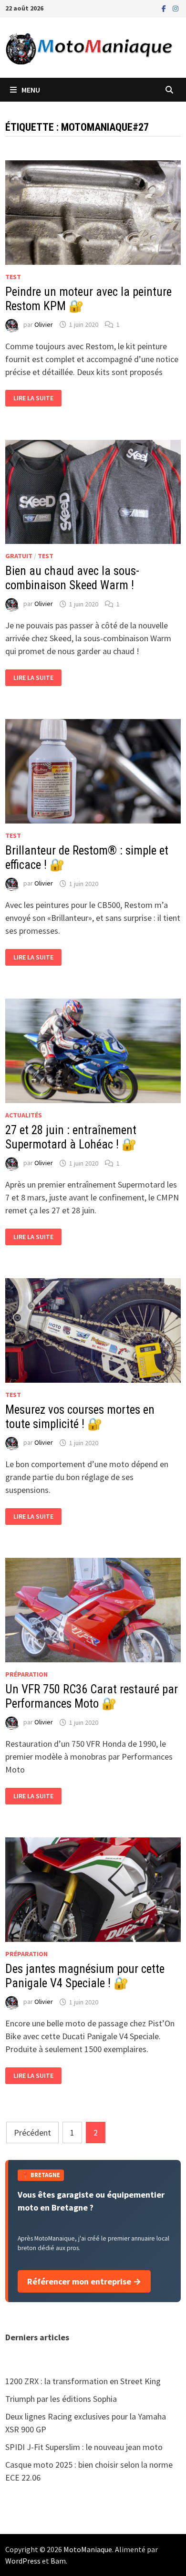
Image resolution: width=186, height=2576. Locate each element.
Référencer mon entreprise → (84, 2281)
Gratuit (19, 556)
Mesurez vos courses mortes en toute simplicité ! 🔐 (80, 1417)
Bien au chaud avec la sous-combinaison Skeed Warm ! (72, 578)
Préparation (26, 1674)
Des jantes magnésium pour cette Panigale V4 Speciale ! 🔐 (85, 1976)
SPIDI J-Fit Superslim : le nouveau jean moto (84, 2447)
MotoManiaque (88, 2549)
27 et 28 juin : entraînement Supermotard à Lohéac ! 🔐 (71, 1137)
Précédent (32, 2133)
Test (13, 277)
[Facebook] (165, 8)
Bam (58, 2561)
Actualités (24, 1115)
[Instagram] (176, 8)
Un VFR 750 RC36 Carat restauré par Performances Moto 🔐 (92, 1696)
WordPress (23, 2561)
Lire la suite (33, 398)
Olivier (44, 324)
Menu (31, 90)
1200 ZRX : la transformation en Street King (83, 2381)
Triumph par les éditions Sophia (61, 2399)
